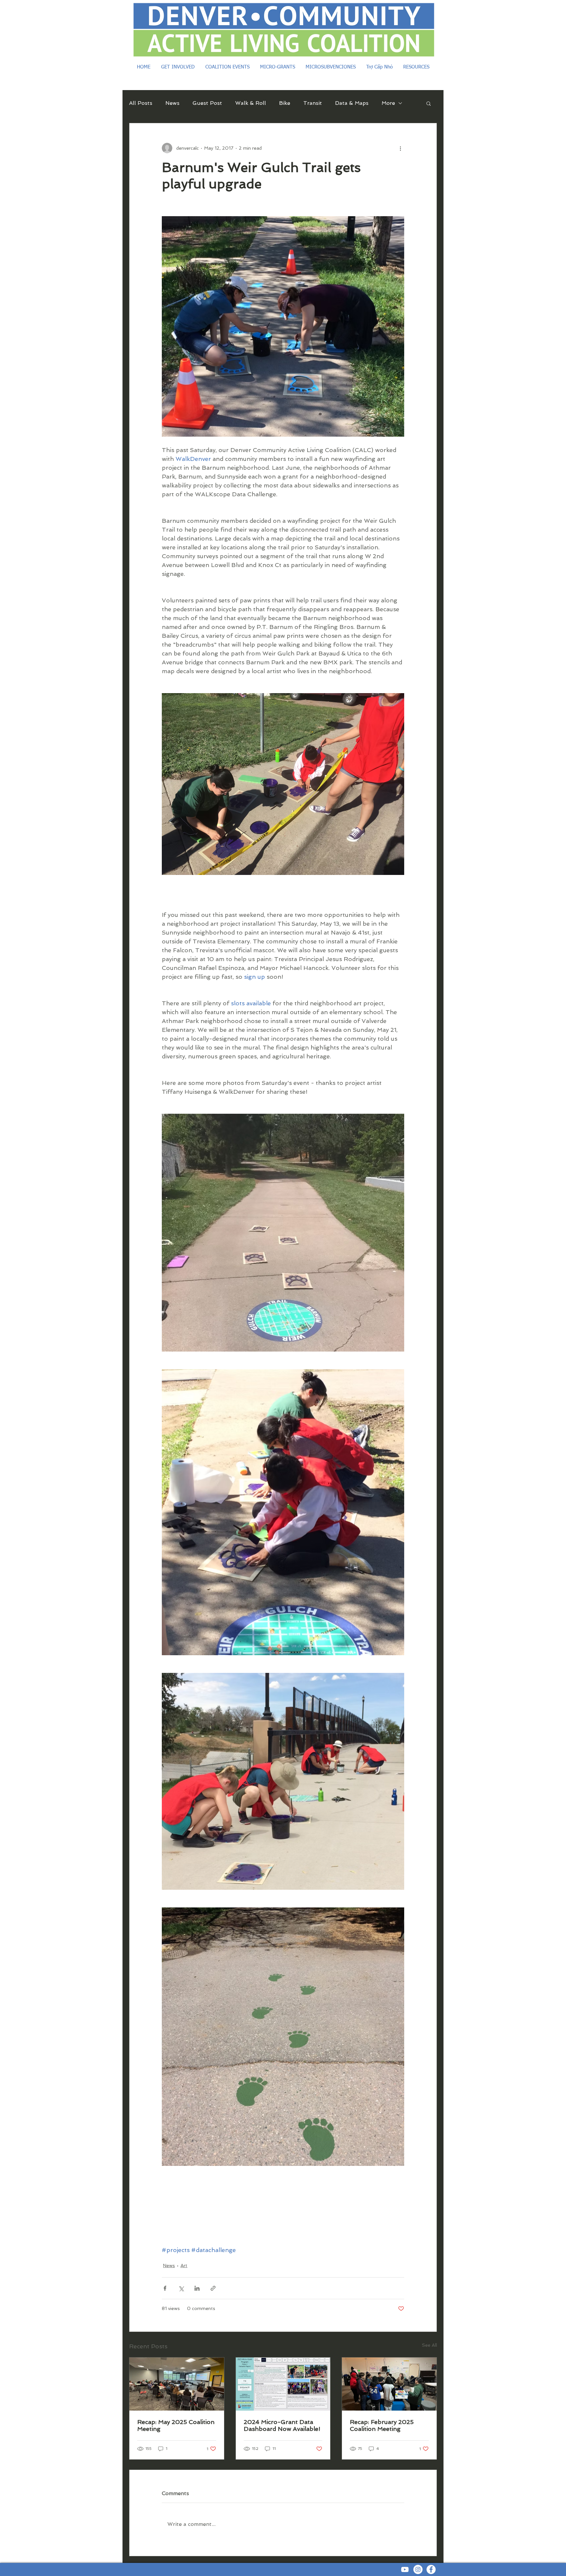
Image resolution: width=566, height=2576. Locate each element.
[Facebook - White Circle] (431, 2569)
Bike (285, 103)
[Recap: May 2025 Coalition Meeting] (177, 2384)
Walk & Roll (251, 103)
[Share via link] (213, 2288)
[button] (429, 103)
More (388, 103)
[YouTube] (405, 2569)
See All (429, 2345)
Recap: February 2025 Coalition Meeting (382, 2425)
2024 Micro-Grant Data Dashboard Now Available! (282, 2425)
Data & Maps (352, 103)
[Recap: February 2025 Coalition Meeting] (389, 2384)
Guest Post (207, 103)
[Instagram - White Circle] (418, 2569)
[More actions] (400, 148)
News (172, 103)
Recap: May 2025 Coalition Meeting (176, 2425)
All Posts (141, 103)
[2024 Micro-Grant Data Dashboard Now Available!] (283, 2384)
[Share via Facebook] (165, 2288)
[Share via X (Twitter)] (181, 2288)
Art (184, 2265)
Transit (313, 103)
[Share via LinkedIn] (197, 2288)
